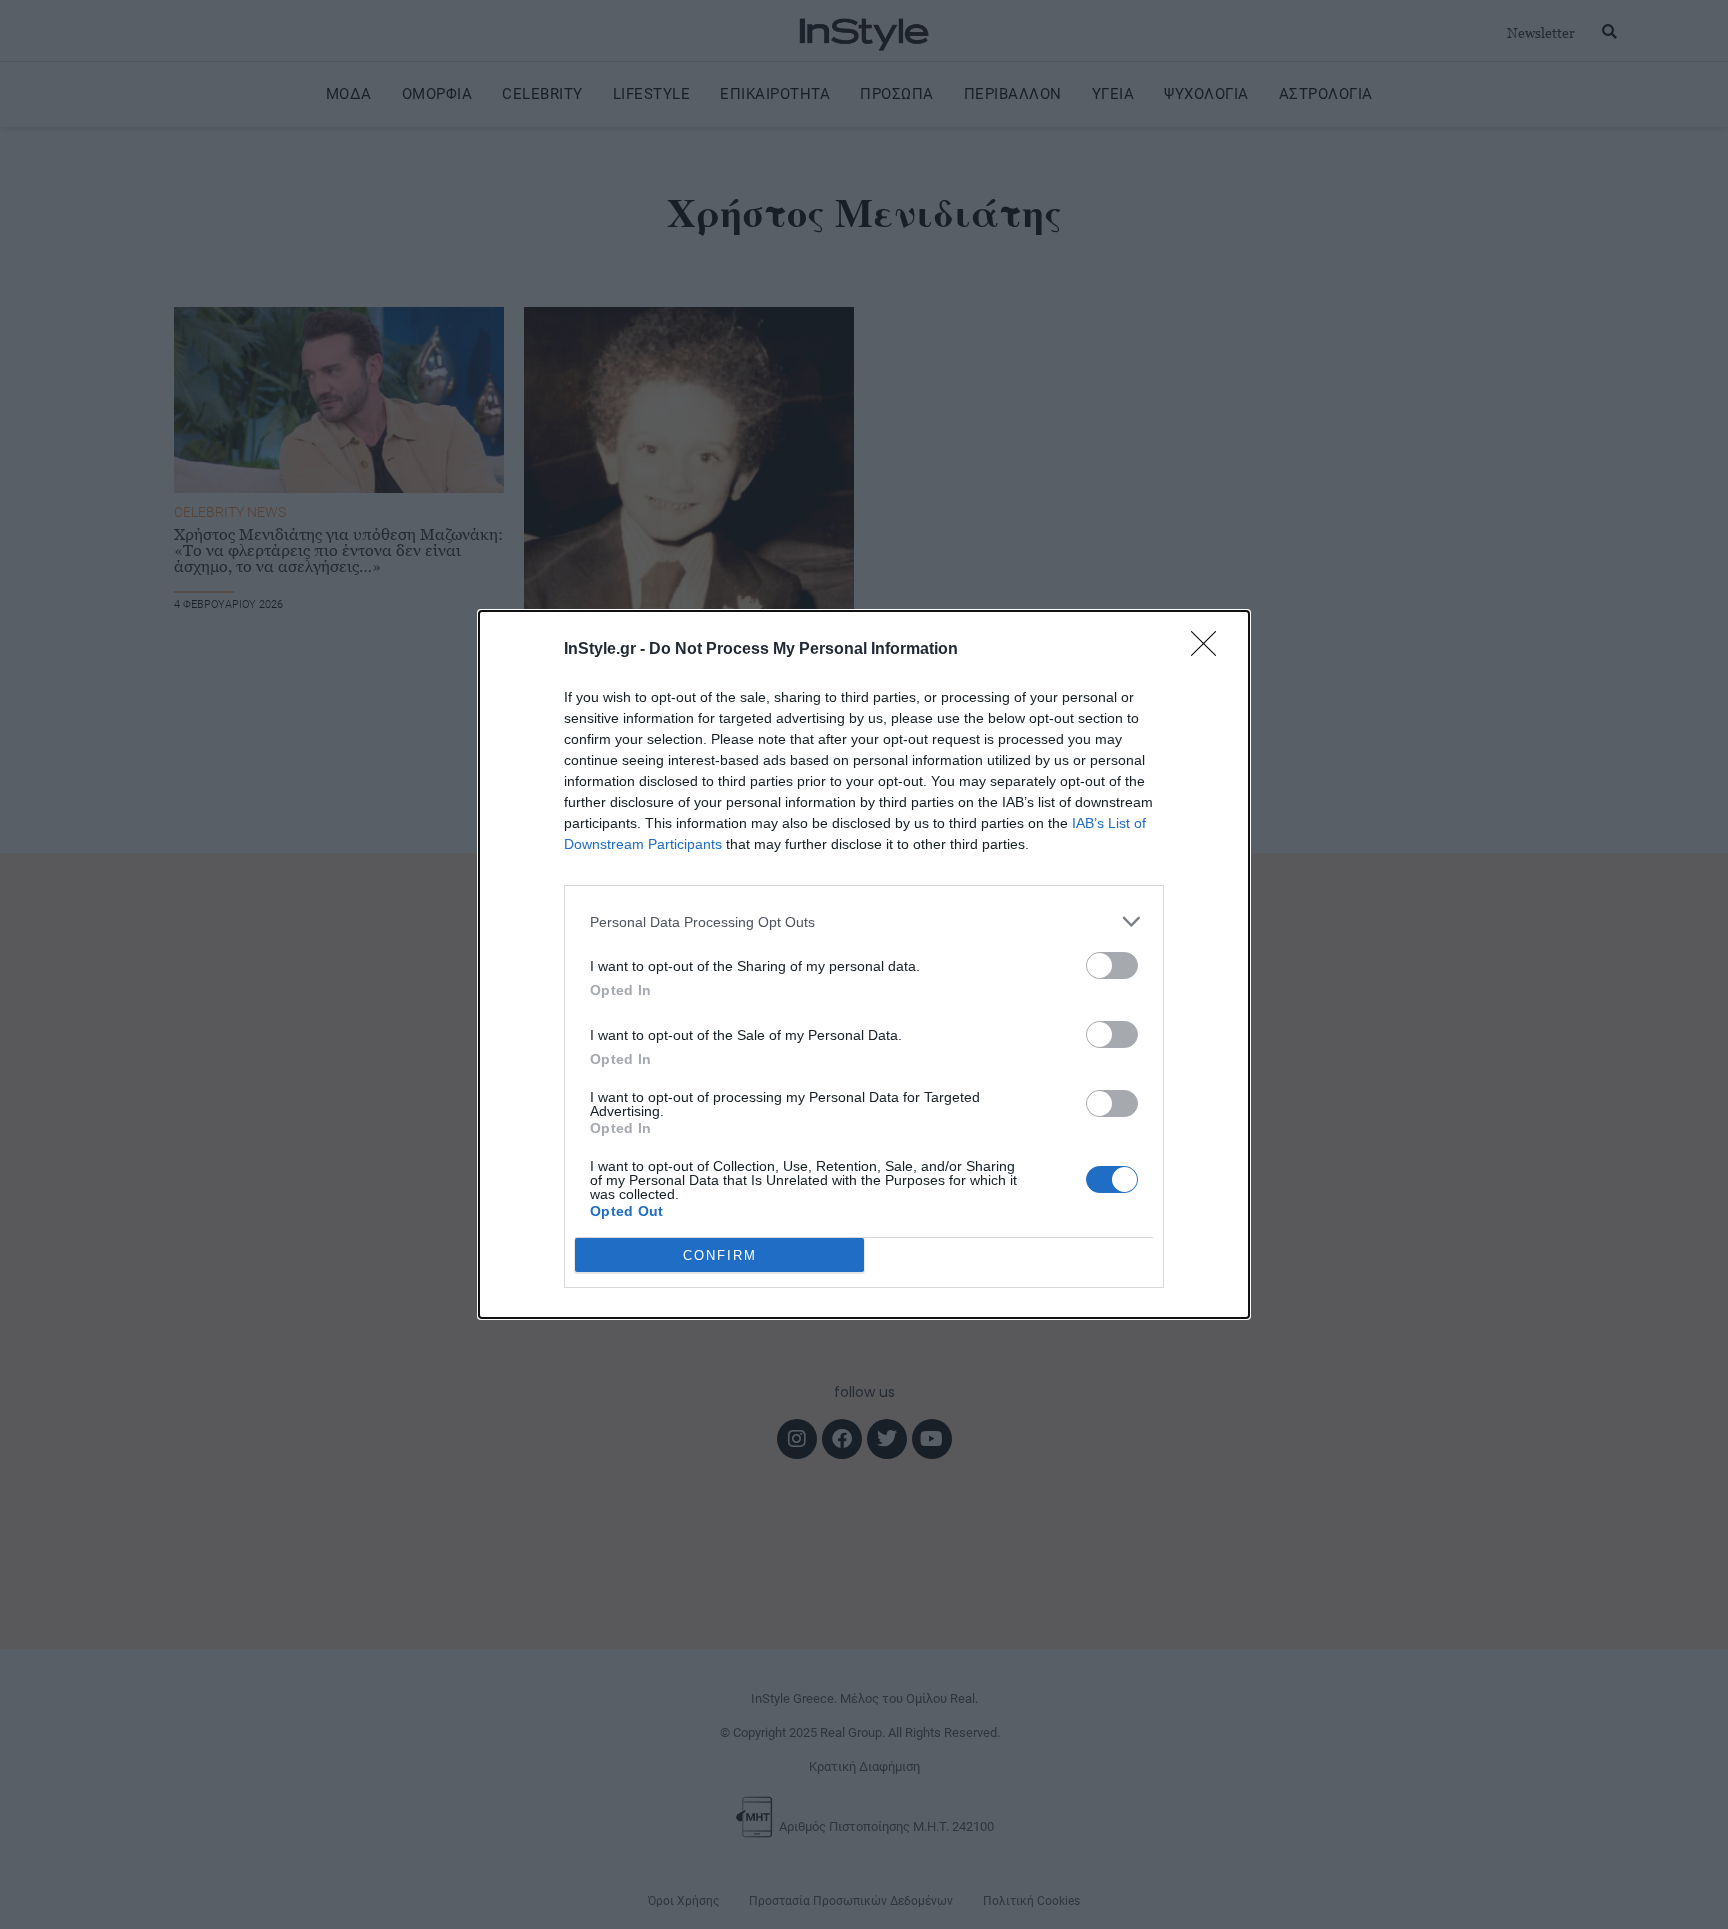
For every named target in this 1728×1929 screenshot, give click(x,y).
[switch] (1112, 965)
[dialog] (864, 964)
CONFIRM (720, 1255)
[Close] (1210, 650)
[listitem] (864, 921)
